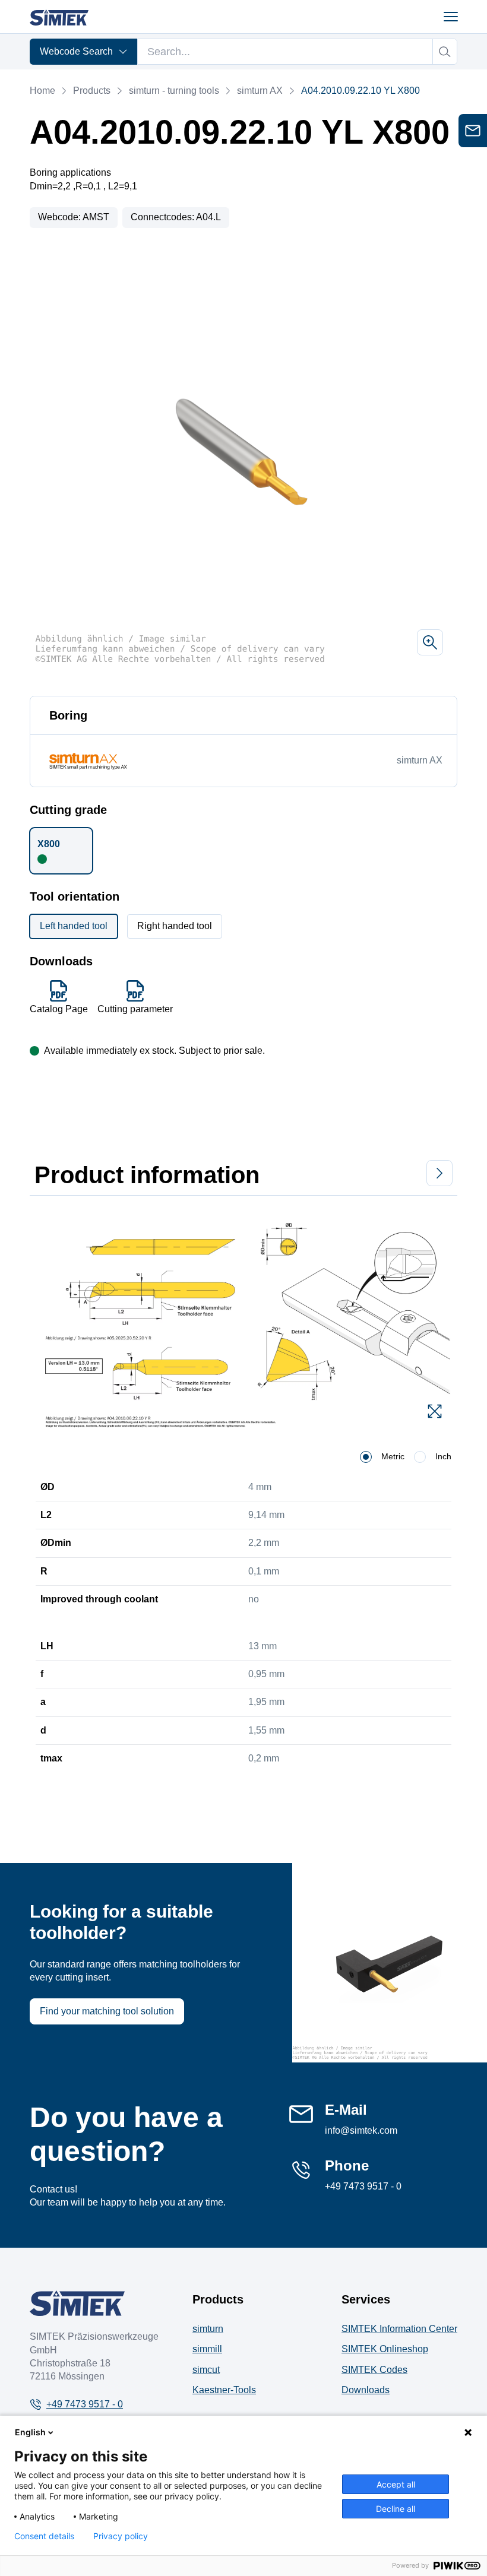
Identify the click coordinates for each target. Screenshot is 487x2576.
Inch (443, 1456)
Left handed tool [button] (74, 926)
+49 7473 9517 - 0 (363, 2186)
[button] (61, 851)
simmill (207, 2349)
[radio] (366, 1457)
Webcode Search (76, 51)
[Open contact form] (473, 131)
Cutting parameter (135, 1009)
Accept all (396, 2484)
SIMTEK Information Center (399, 2329)
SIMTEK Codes (374, 2370)
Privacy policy (121, 2536)
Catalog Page (59, 1009)
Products (92, 91)
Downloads (366, 2390)
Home (42, 91)
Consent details (44, 2536)
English (30, 2432)
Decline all (396, 2509)
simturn (208, 2329)
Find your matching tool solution (107, 2011)
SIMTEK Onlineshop (385, 2349)
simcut (206, 2370)
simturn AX (260, 91)
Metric (393, 1456)
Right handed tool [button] (175, 926)
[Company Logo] (77, 2303)
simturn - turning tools (174, 91)
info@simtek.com (361, 2130)
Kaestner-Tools (224, 2390)
